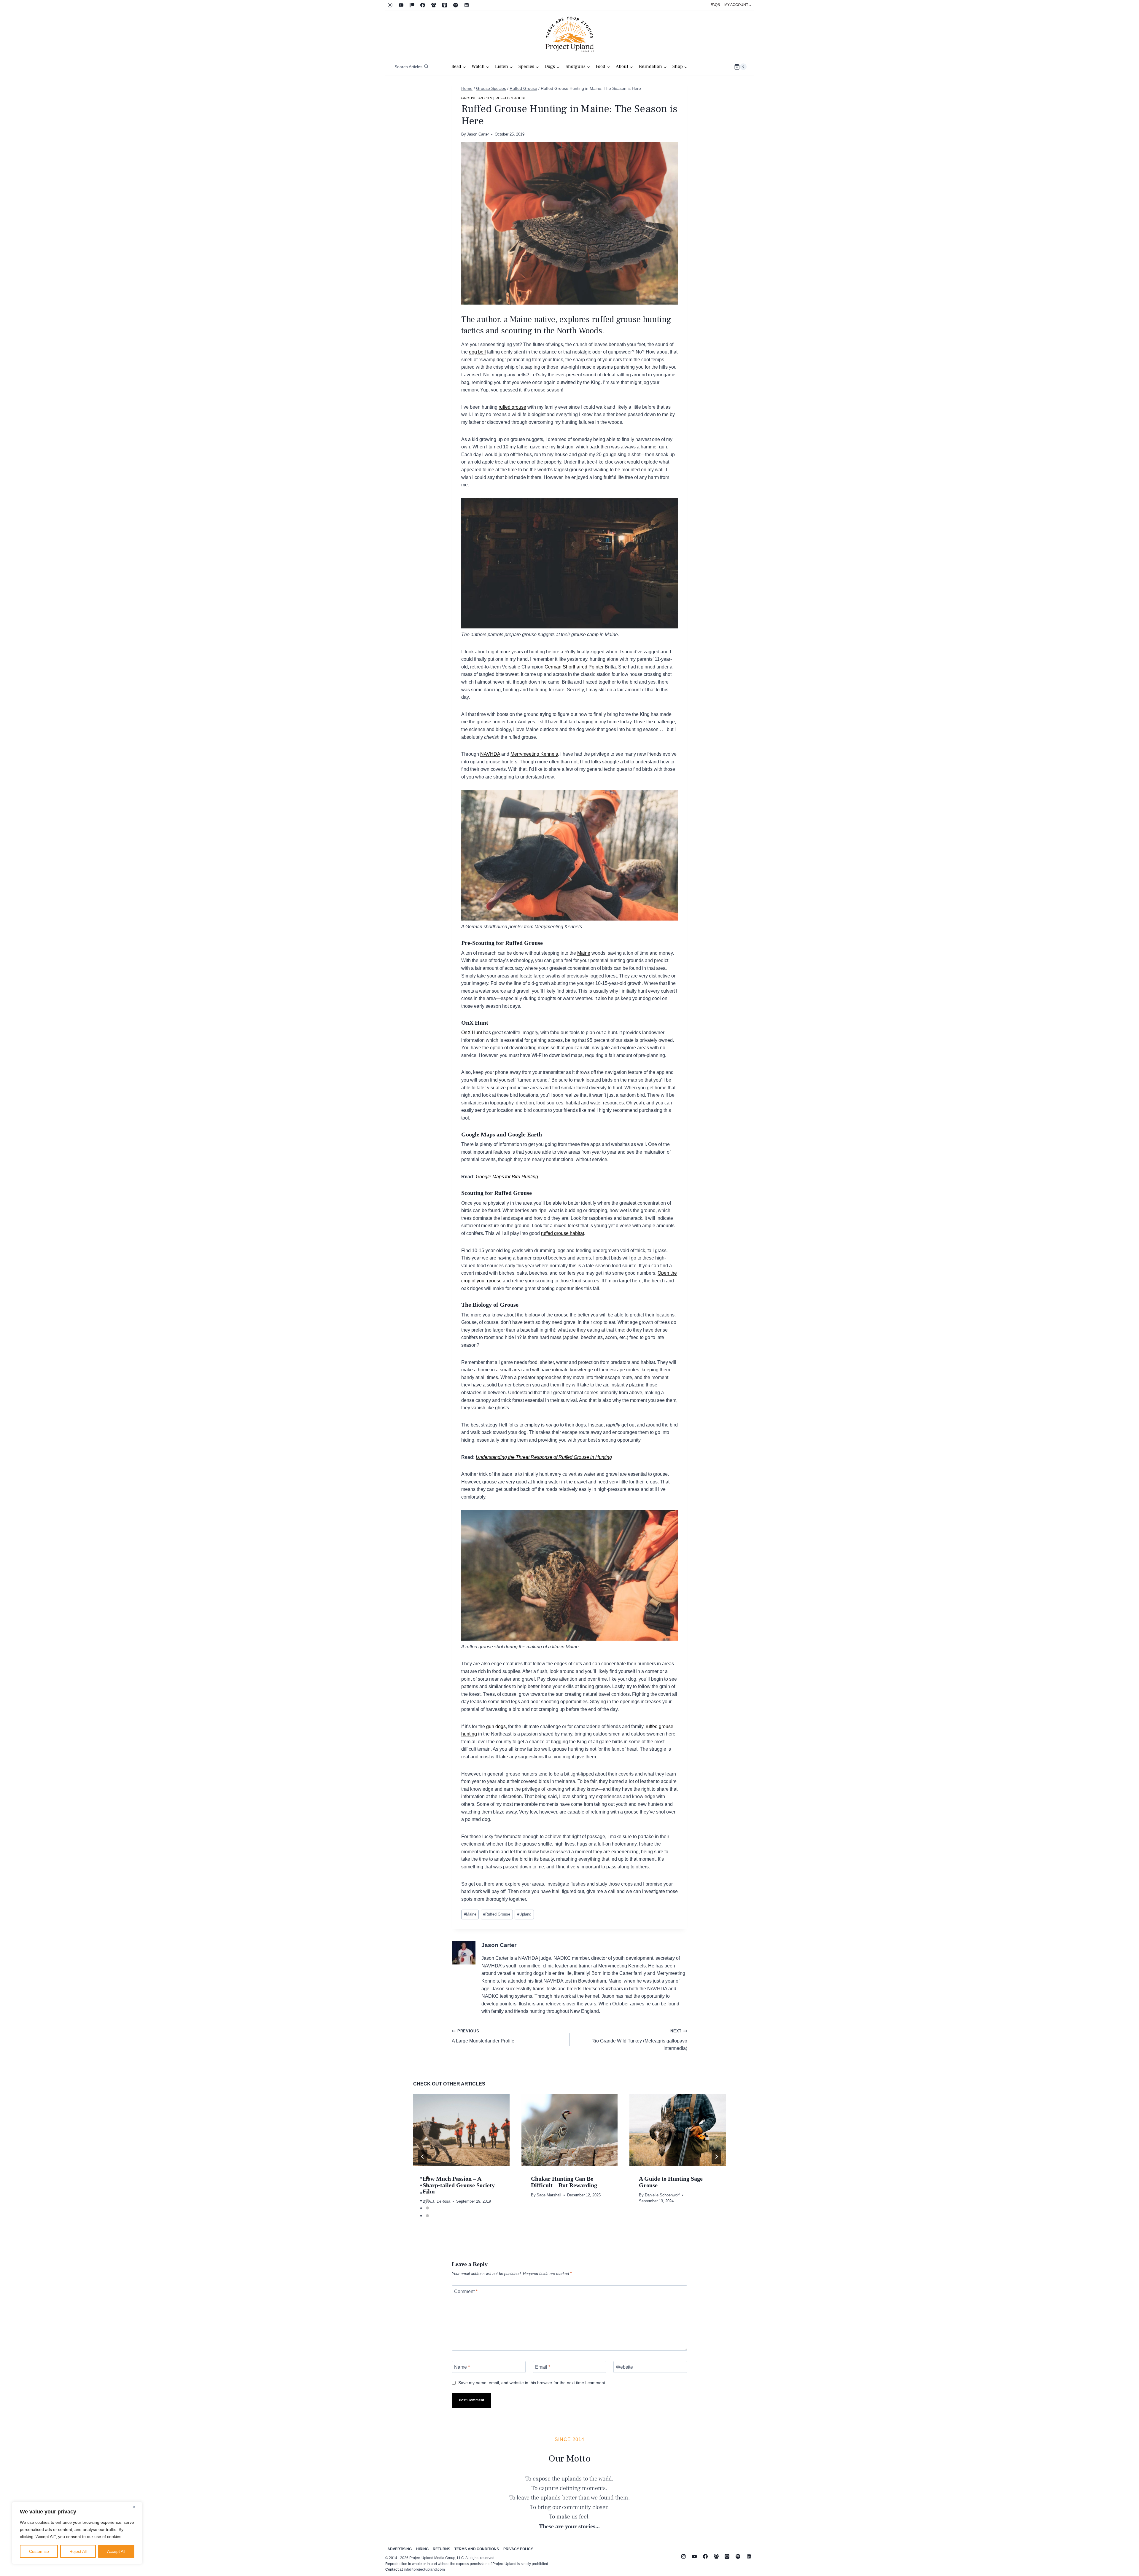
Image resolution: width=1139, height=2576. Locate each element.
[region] (77, 2533)
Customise (39, 2551)
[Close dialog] (678, 1227)
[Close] (136, 2507)
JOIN (512, 1321)
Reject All (78, 2551)
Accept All (116, 2551)
